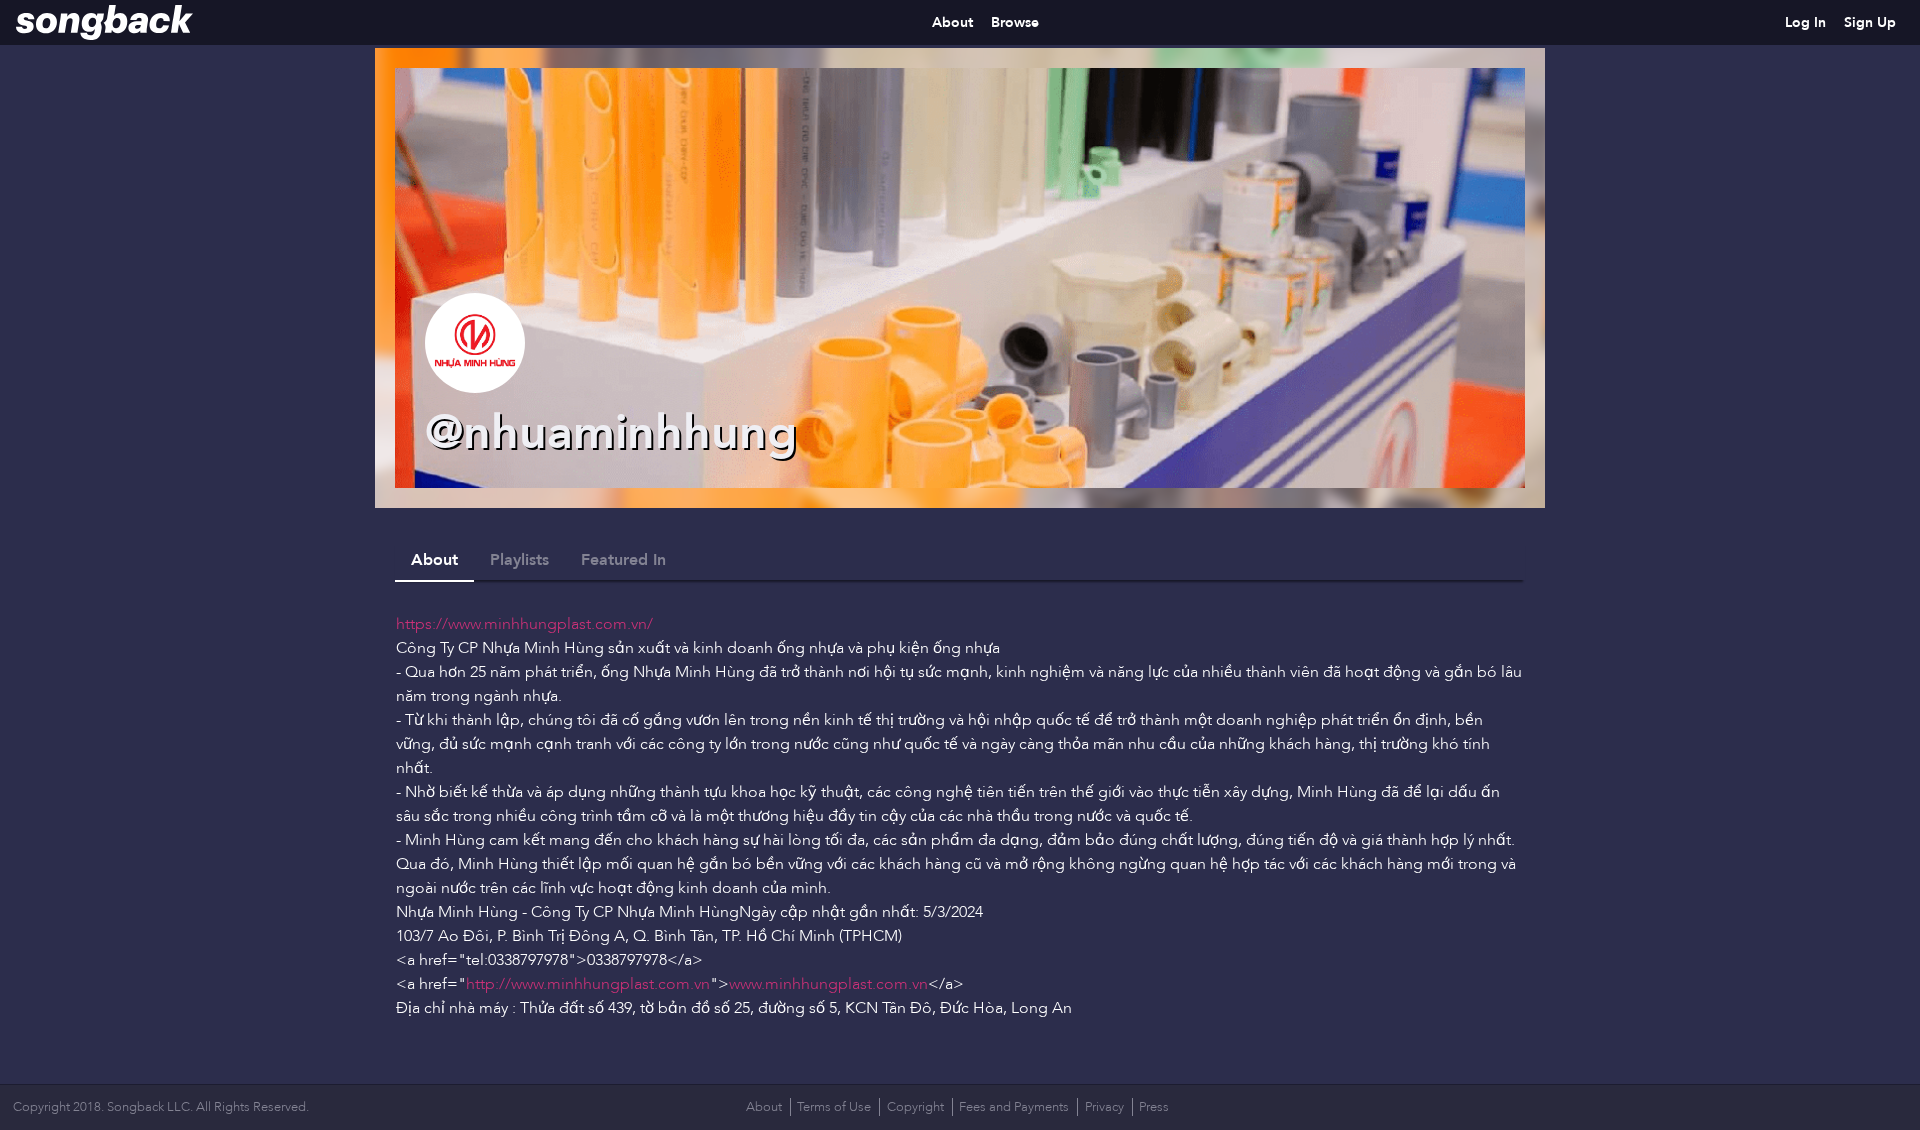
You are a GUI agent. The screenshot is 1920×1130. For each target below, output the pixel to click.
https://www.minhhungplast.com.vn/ (524, 624)
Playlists (519, 560)
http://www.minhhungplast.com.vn (588, 984)
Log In (1805, 22)
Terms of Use (834, 1107)
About (952, 22)
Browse (1015, 22)
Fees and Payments (1014, 1107)
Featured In (623, 560)
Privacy (1104, 1107)
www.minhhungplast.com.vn (828, 984)
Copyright (915, 1107)
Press (1154, 1107)
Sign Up (1870, 22)
